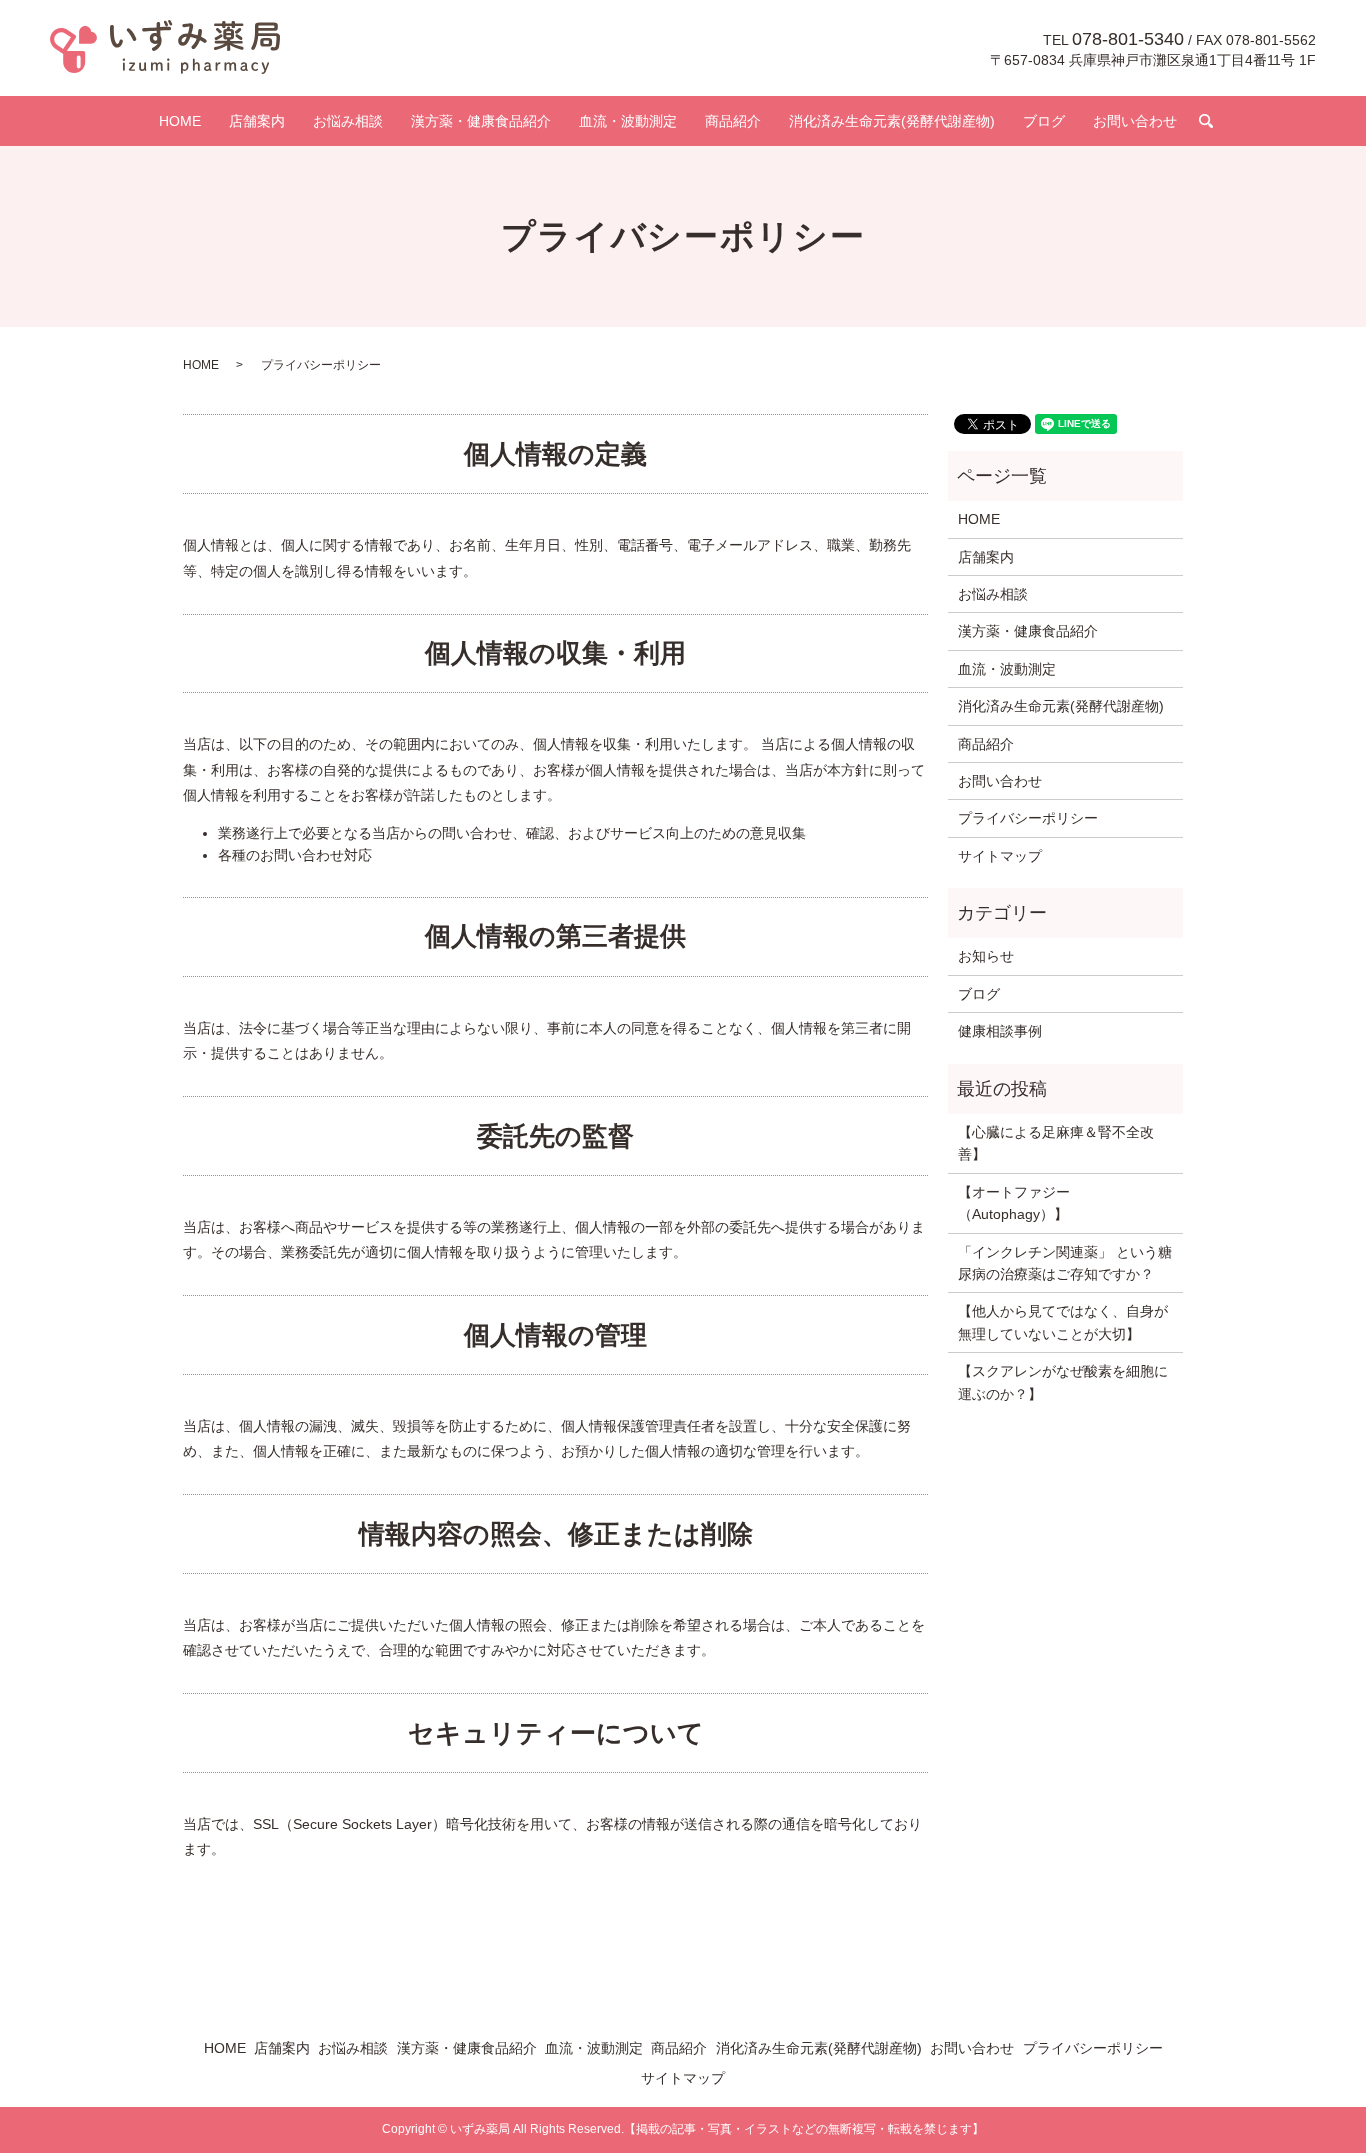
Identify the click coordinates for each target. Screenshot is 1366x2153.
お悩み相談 (348, 121)
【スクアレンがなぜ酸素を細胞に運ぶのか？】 (1063, 1382)
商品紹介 (733, 121)
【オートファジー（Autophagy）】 (1014, 1203)
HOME (180, 121)
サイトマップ (1000, 856)
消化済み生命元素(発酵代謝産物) (892, 121)
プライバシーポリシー (1028, 818)
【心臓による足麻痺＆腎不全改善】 (1056, 1143)
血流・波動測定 (628, 121)
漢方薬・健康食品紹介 (481, 121)
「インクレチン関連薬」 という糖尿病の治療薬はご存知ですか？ (1065, 1263)
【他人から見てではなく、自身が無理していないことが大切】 (1063, 1322)
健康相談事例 (1000, 1031)
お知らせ (986, 956)
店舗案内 (257, 121)
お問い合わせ (1135, 121)
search (1206, 121)
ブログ (1044, 121)
